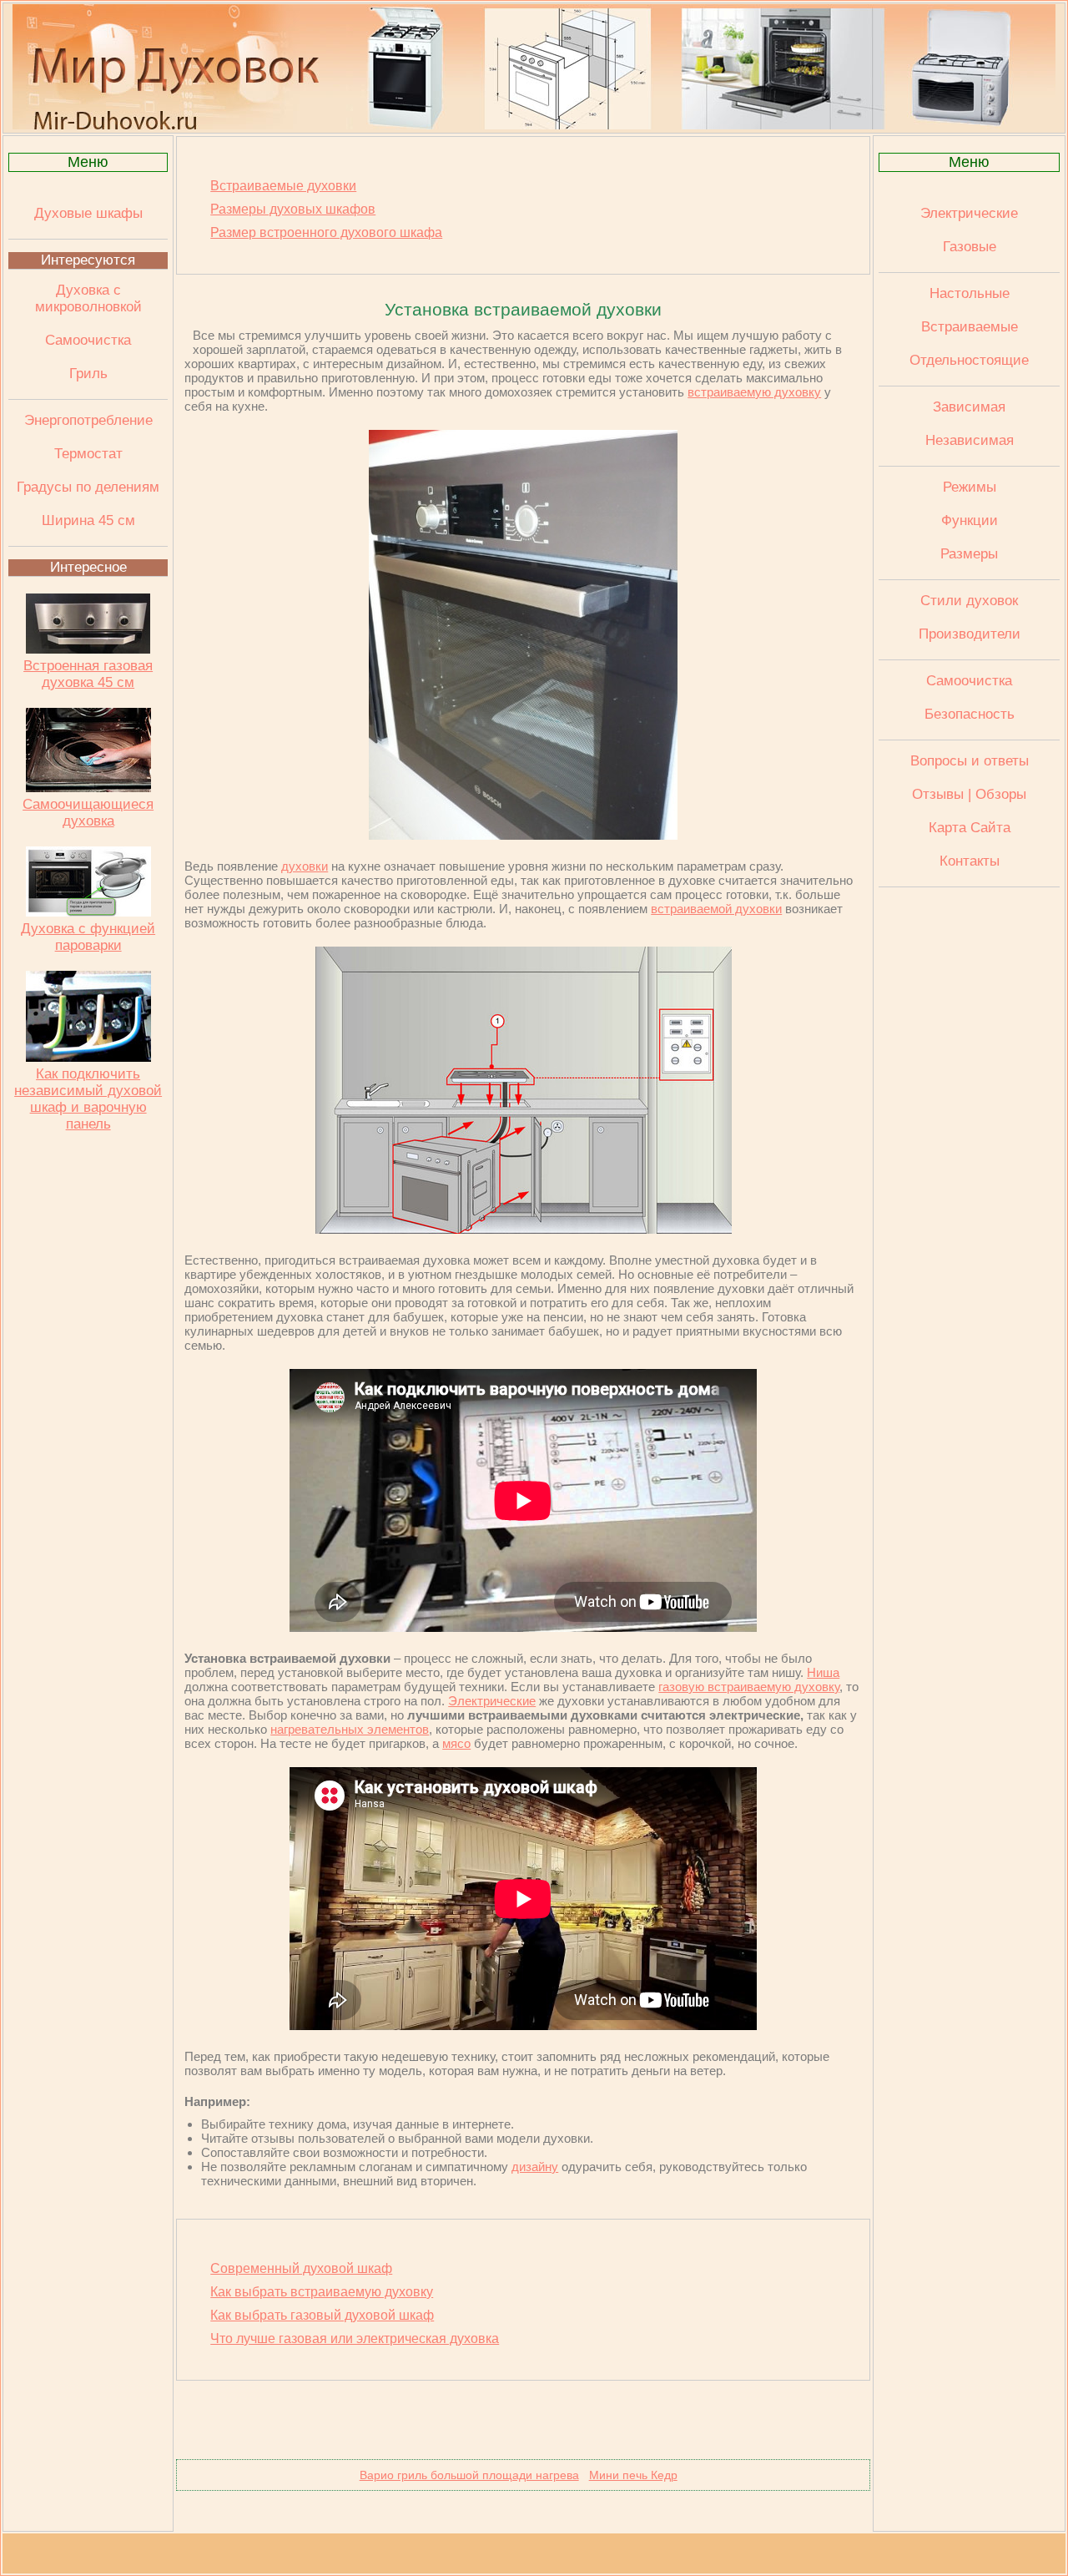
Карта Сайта (970, 828)
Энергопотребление (88, 420)
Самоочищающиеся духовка (88, 813)
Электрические (492, 1701)
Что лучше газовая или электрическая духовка (355, 2339)
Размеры (969, 554)
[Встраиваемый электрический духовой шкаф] (523, 835)
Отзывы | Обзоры (969, 794)
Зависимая (969, 407)
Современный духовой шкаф (301, 2268)
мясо (456, 1743)
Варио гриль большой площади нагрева (469, 2475)
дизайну (535, 2167)
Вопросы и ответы (970, 761)
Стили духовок (969, 601)
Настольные (970, 293)
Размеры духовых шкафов (293, 209)
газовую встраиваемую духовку (749, 1687)
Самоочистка (88, 340)
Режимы (970, 487)
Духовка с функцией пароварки (88, 937)
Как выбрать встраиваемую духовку (322, 2292)
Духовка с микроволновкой (88, 298)
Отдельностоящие (969, 360)
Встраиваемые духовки (283, 186)
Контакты (970, 861)
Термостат (88, 454)
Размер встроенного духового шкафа (326, 232)
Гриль (88, 374)
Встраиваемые (970, 327)
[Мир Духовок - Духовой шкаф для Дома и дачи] (534, 125)
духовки (305, 866)
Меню (88, 162)
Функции (970, 520)
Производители (970, 634)
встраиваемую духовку (754, 392)
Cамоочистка (969, 681)
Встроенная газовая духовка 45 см (88, 674)
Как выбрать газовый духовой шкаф (322, 2315)
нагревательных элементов (350, 1729)
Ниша (823, 1672)
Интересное (88, 567)
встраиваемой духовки (716, 909)
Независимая (970, 440)
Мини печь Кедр (633, 2475)
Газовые (970, 247)
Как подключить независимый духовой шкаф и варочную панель (88, 1099)
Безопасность (970, 714)
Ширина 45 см (88, 520)
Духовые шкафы (88, 213)
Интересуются (88, 260)
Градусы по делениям (88, 487)
